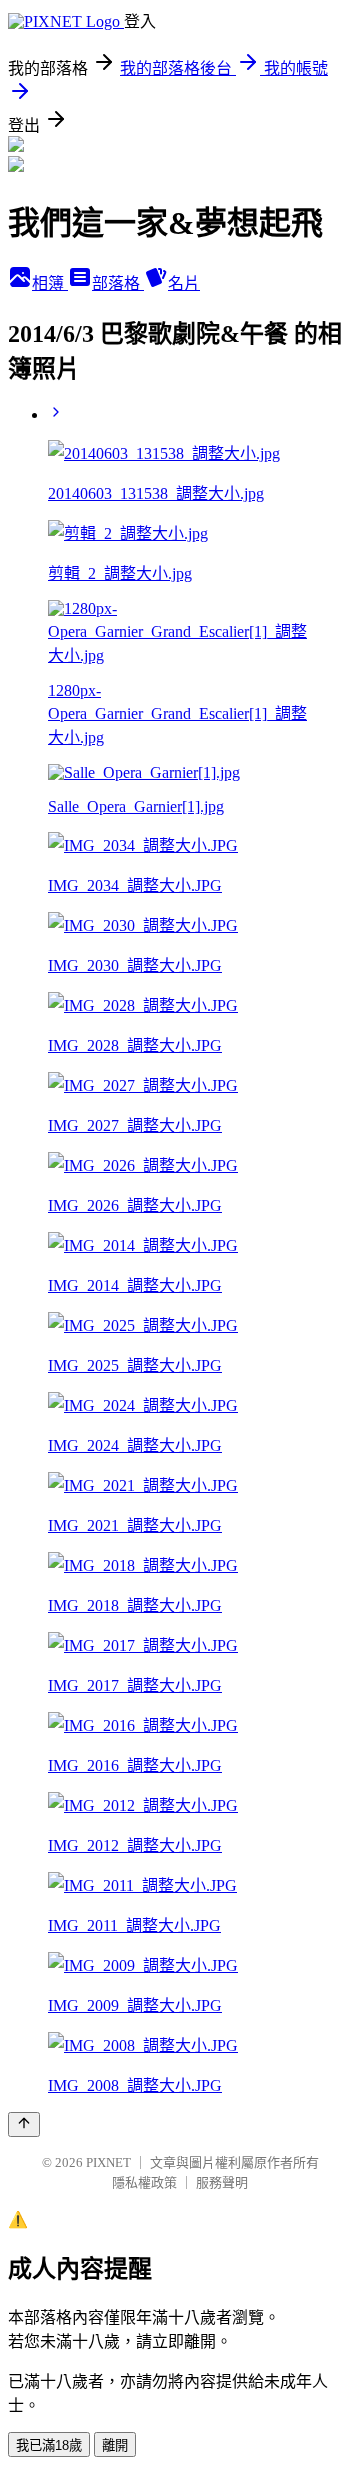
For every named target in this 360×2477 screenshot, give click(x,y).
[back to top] (24, 2124)
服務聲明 (222, 2182)
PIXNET (108, 2162)
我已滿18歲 (49, 2445)
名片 (184, 283)
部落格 (118, 283)
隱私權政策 (144, 2182)
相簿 (50, 283)
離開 (115, 2445)
